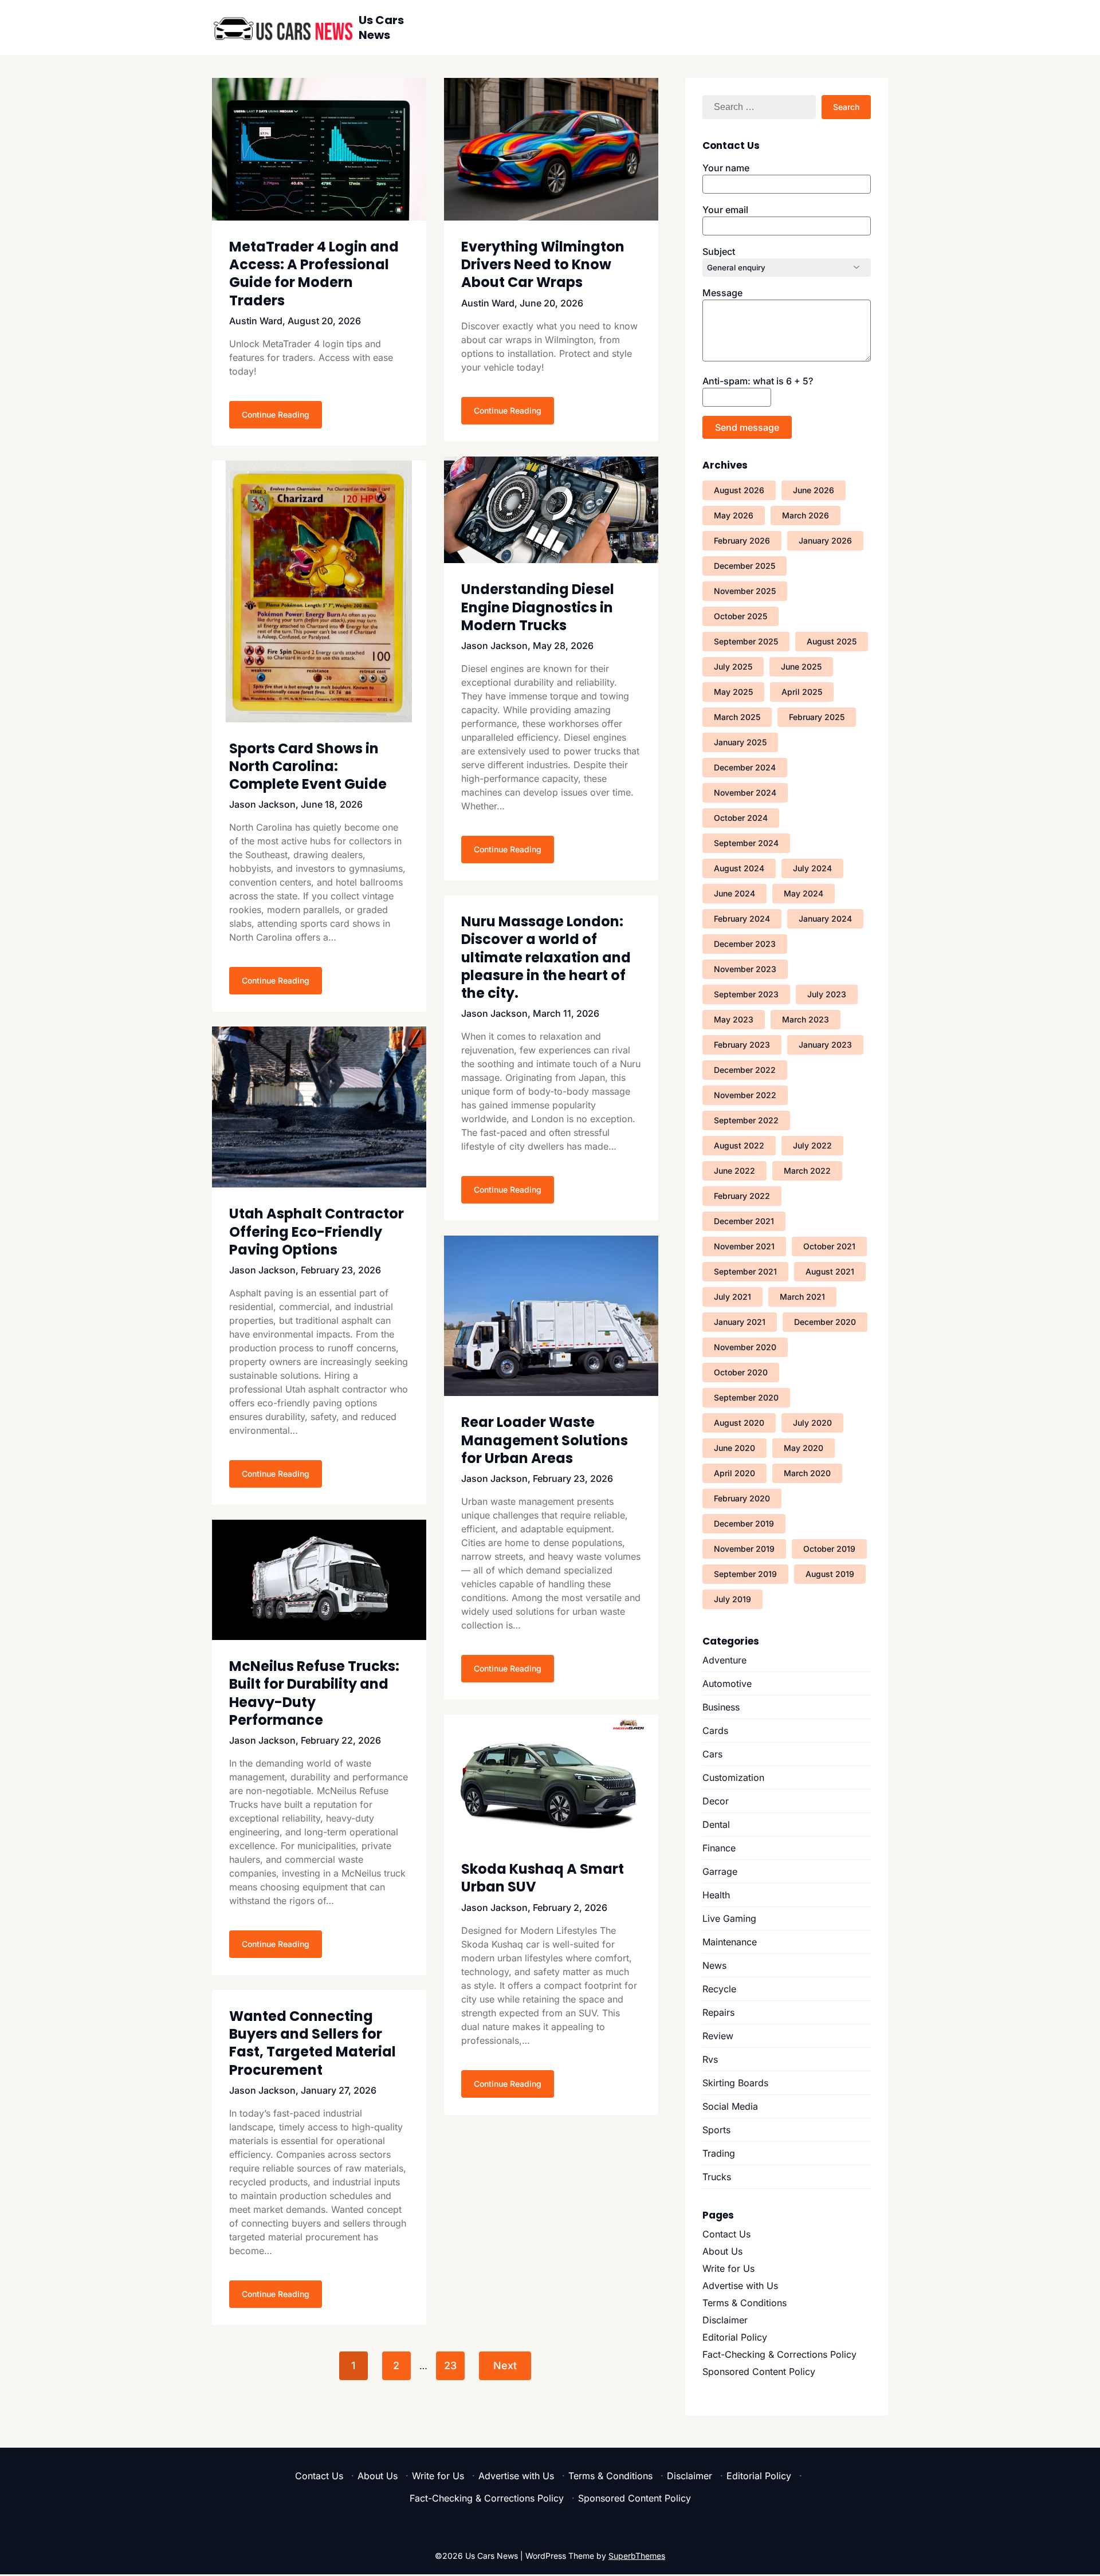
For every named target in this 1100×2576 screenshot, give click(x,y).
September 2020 (746, 1397)
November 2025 (745, 591)
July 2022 (812, 1145)
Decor (716, 1801)
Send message (747, 427)
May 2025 (733, 692)
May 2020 (804, 1448)
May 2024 (804, 893)
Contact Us (726, 2234)
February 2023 (742, 1045)
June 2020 (734, 1448)
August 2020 (739, 1423)
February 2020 (742, 1498)
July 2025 (733, 666)
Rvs (710, 2059)
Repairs (718, 2012)
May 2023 (734, 1019)
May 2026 (734, 515)
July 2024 (812, 868)
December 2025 (745, 566)
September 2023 (746, 994)
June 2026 (814, 490)
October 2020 (741, 1372)
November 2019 (744, 1549)
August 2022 (739, 1145)
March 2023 (806, 1019)
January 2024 (825, 919)
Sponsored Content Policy (759, 2372)
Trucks (717, 2177)
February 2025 (817, 717)
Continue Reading (276, 414)
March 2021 (802, 1297)
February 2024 (742, 919)
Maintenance (730, 1942)
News (714, 1965)
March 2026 (806, 515)
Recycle (719, 1989)
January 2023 (825, 1045)
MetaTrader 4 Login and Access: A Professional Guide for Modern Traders (314, 274)
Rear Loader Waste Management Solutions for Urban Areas (545, 1440)
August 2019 (830, 1574)
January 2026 (825, 540)
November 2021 (744, 1246)
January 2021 (740, 1322)
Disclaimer (725, 2320)
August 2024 (739, 868)
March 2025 (737, 717)
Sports (716, 2130)
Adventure (724, 1660)
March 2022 (807, 1171)
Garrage (720, 1871)
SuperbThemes (637, 2556)
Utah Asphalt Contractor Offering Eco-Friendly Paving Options (317, 1231)
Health (716, 1895)
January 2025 (740, 742)
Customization (733, 1777)
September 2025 (746, 641)
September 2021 (745, 1271)
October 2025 (740, 616)
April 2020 (734, 1473)
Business (721, 1707)
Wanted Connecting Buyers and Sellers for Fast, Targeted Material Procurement (313, 2043)
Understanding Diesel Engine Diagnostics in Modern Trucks (538, 607)
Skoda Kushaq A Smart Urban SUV (543, 1878)
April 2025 (802, 692)
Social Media (730, 2106)
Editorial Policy (735, 2337)
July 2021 (732, 1297)
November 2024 (745, 793)
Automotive (727, 1684)
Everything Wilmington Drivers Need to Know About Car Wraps (543, 264)
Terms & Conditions (745, 2303)
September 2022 (746, 1120)
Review (718, 2036)
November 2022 (745, 1095)
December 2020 (825, 1322)
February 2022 (742, 1196)
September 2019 (745, 1574)
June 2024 (734, 893)
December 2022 (745, 1070)
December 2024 (745, 767)
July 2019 (732, 1599)
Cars (712, 1754)
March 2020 (807, 1473)
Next (505, 2365)
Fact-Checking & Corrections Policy (779, 2354)
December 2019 (744, 1523)
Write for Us (728, 2268)
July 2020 (812, 1423)
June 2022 (734, 1171)
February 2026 (742, 540)
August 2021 (830, 1271)
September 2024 (746, 843)
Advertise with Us (740, 2286)
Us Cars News (381, 27)
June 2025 (801, 666)
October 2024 (741, 818)
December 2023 (745, 944)
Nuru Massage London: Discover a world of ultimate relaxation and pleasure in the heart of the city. (546, 957)
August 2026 (739, 490)
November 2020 (745, 1347)
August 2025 (832, 641)
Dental (716, 1824)
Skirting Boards (735, 2083)
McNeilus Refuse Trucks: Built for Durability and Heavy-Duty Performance (314, 1693)
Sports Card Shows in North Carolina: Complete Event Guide (308, 766)
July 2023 (827, 994)
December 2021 (744, 1221)
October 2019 (829, 1549)
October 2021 (829, 1246)
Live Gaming (729, 1918)
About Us (722, 2251)
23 (450, 2365)
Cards (715, 1731)
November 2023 (745, 969)
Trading (719, 2153)
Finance (719, 1848)
